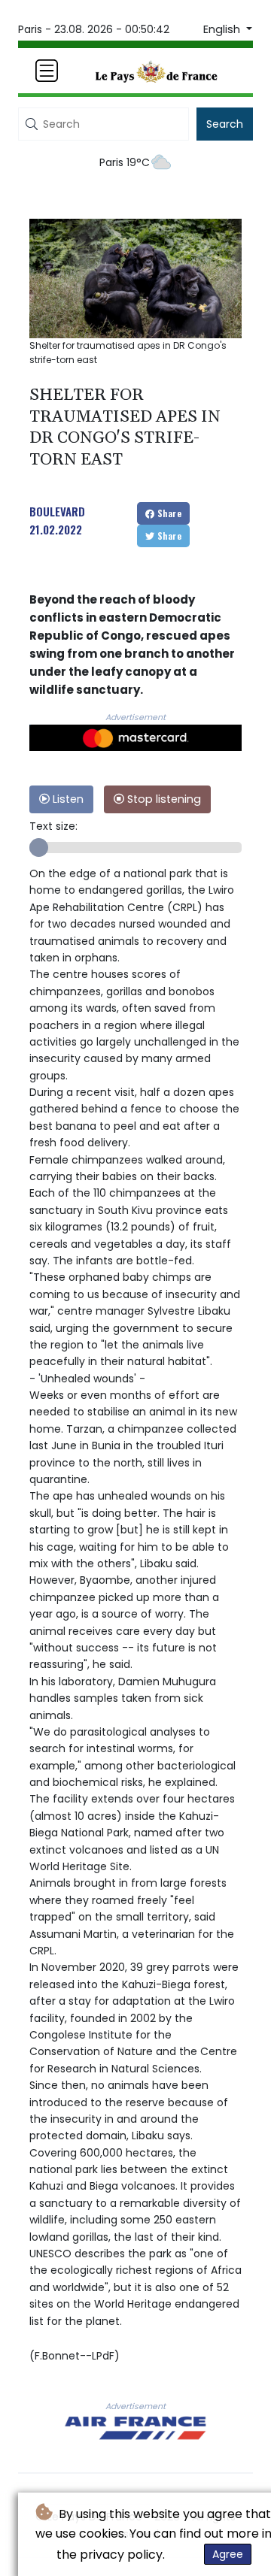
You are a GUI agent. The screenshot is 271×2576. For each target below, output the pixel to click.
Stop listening (163, 799)
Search (225, 124)
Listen (67, 799)
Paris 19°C (125, 162)
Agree (228, 2554)
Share (168, 513)
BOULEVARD (57, 511)
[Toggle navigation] (47, 71)
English (223, 29)
